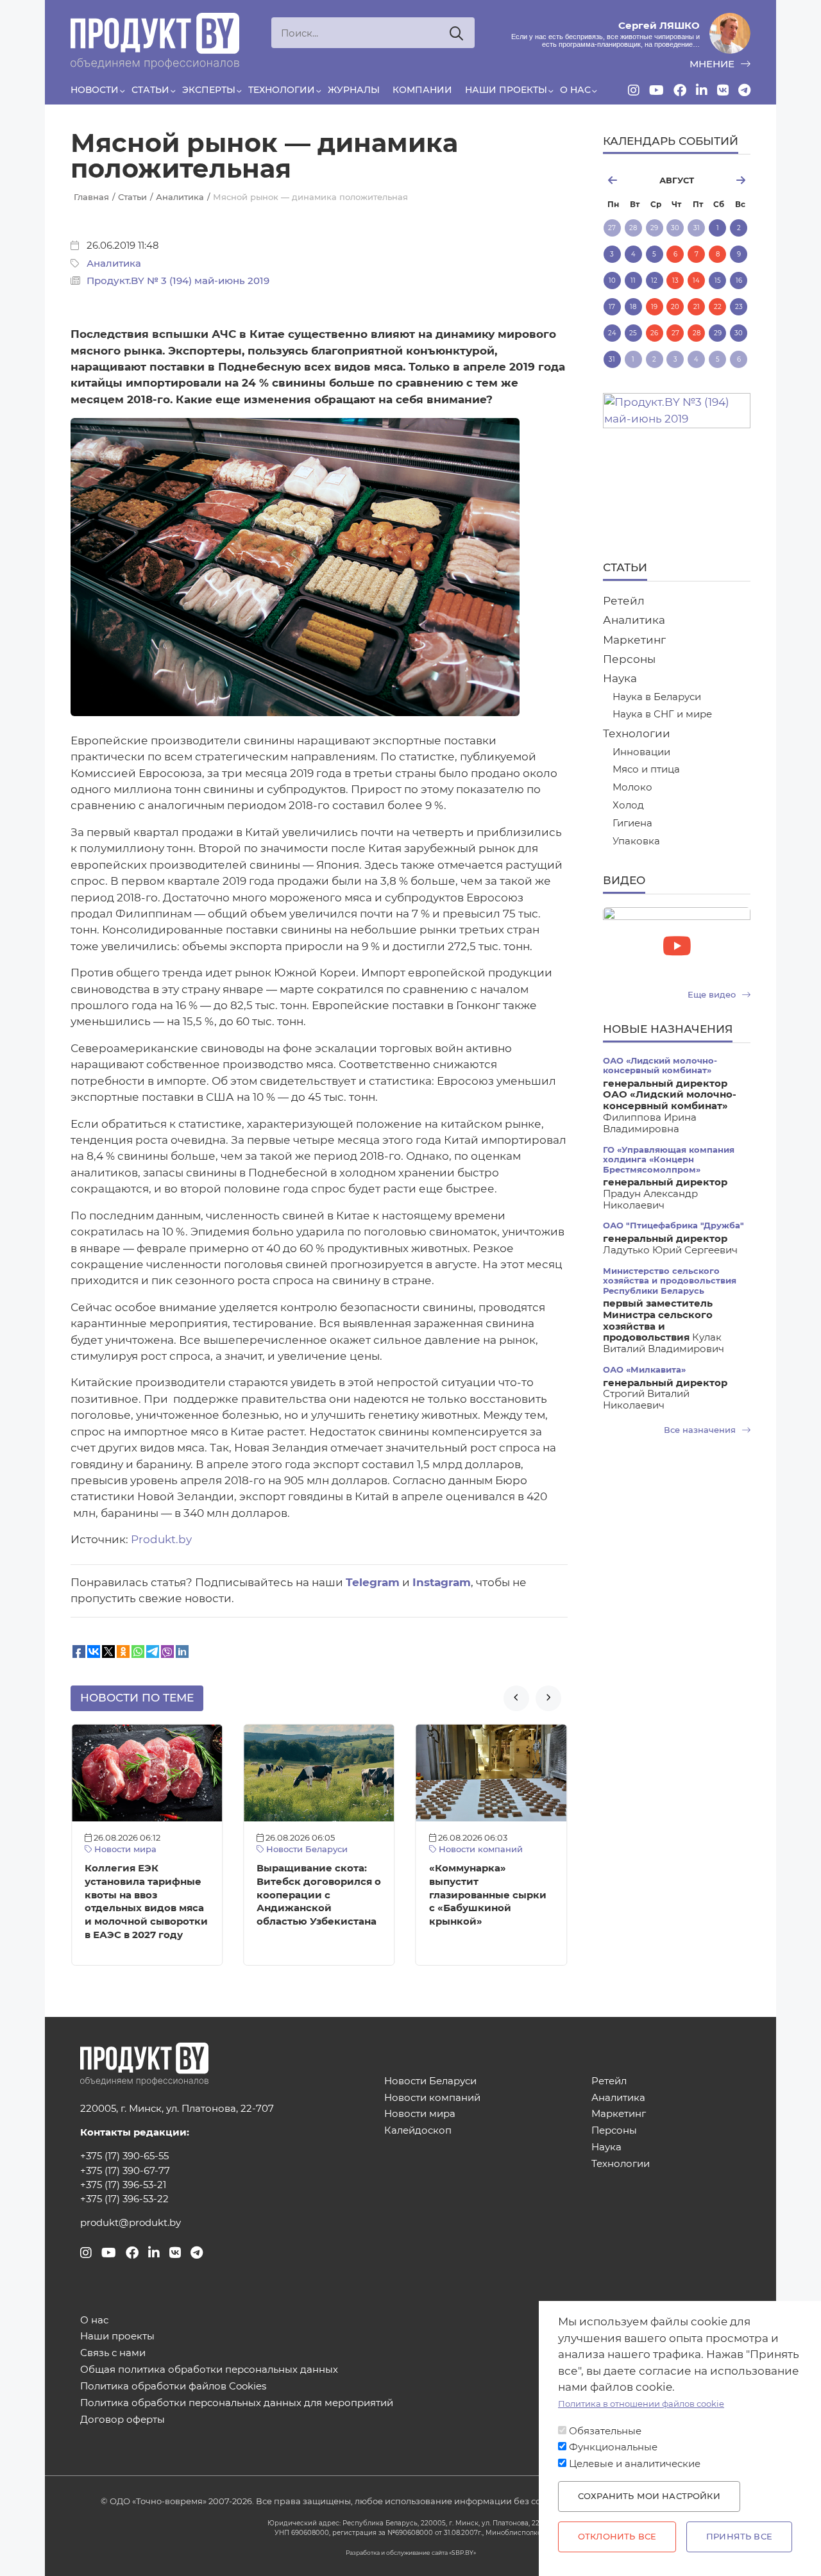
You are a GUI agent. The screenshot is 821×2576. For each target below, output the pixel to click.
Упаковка (636, 841)
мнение (713, 64)
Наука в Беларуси (657, 697)
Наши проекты (506, 90)
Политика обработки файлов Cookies (173, 2387)
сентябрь (728, 180)
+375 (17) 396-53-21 (123, 2185)
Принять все (739, 2537)
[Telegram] (744, 90)
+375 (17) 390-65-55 (124, 2156)
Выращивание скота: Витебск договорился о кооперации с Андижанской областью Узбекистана (319, 1895)
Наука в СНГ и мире (662, 715)
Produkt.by (161, 1539)
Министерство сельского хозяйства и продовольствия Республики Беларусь (670, 1281)
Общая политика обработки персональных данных (209, 2370)
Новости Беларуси (306, 1849)
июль (626, 180)
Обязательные (605, 2431)
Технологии (282, 90)
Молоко (632, 788)
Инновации (641, 752)
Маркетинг (634, 640)
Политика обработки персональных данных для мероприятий (237, 2403)
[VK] (723, 90)
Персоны (629, 659)
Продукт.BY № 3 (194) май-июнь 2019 (178, 281)
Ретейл (624, 601)
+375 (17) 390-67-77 (125, 2171)
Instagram (442, 1582)
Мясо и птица (646, 770)
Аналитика (114, 263)
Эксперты (209, 90)
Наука (620, 678)
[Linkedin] (702, 90)
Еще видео (713, 995)
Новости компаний (479, 1849)
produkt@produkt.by (131, 2223)
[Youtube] (656, 90)
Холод (628, 806)
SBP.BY (462, 2553)
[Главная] (155, 41)
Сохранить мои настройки (649, 2496)
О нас (575, 90)
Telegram (373, 1582)
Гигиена (632, 824)
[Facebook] (680, 90)
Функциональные (613, 2447)
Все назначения (701, 1430)
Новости (95, 90)
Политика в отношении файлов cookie (641, 2404)
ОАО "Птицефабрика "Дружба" (673, 1225)
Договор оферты (123, 2420)
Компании (422, 90)
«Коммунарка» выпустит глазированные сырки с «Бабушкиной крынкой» (488, 1895)
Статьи (150, 90)
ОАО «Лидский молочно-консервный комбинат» (660, 1066)
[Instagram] (634, 90)
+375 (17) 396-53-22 (124, 2199)
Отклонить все (617, 2537)
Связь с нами (113, 2353)
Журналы (354, 90)
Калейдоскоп (418, 2131)
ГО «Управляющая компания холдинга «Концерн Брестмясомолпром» (669, 1160)
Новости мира (124, 1849)
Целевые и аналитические (635, 2464)
